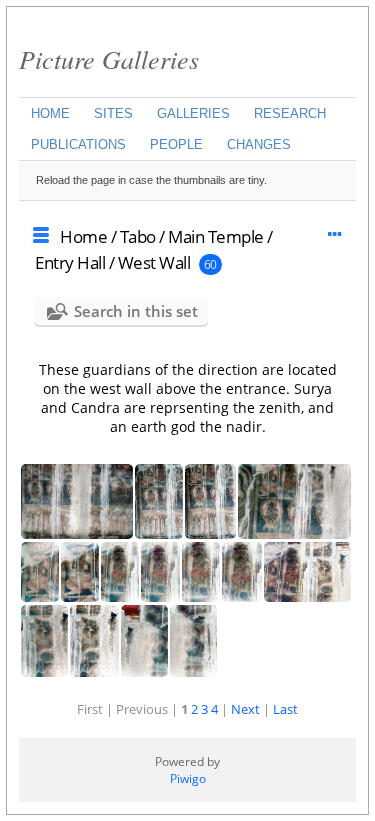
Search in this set (136, 311)
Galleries (193, 113)
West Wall (154, 262)
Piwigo (188, 778)
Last (285, 709)
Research (290, 113)
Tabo (138, 236)
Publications (78, 144)
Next (245, 709)
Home (50, 113)
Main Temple (216, 236)
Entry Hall (70, 262)
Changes (259, 144)
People (176, 144)
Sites (113, 113)
